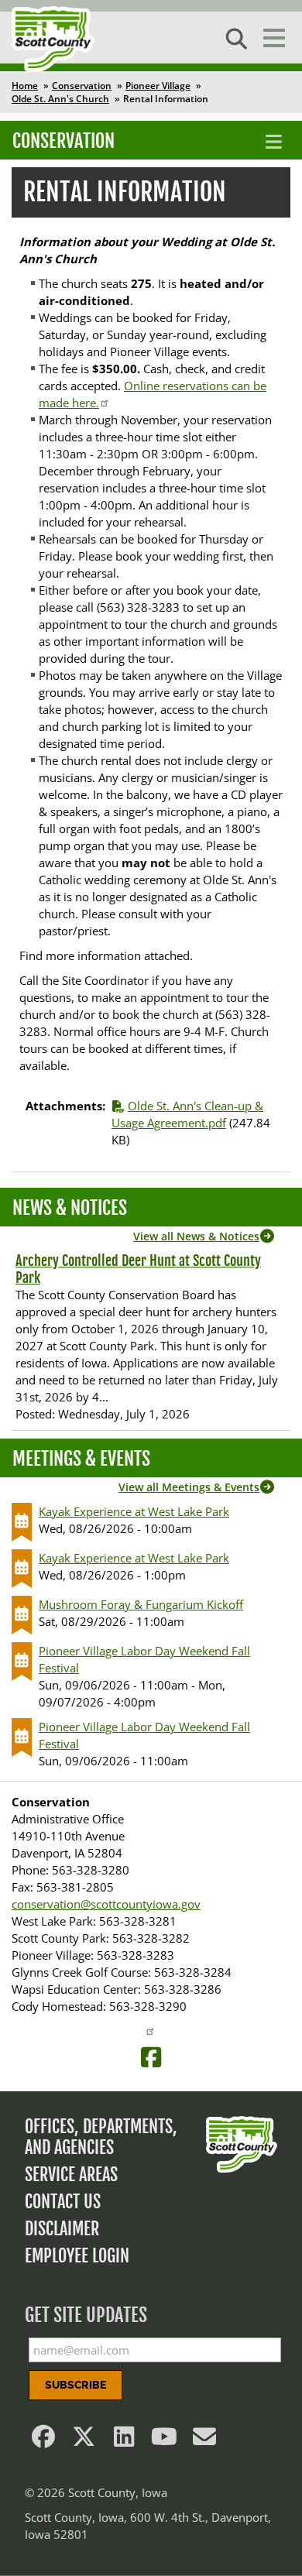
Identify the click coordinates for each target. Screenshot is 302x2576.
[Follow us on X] (84, 2441)
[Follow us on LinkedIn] (124, 2441)
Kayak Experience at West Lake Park (134, 1511)
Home (25, 86)
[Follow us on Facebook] (43, 2441)
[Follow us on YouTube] (164, 2441)
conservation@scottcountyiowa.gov (106, 1904)
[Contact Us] (204, 2441)
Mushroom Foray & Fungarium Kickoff (141, 1604)
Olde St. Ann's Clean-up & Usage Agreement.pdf (187, 1114)
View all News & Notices (196, 1236)
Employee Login (77, 2256)
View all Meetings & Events (189, 1487)
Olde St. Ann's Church (60, 99)
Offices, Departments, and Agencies (101, 2137)
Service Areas (71, 2175)
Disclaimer (62, 2229)
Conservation (82, 86)
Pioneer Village (158, 86)
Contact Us (63, 2202)
